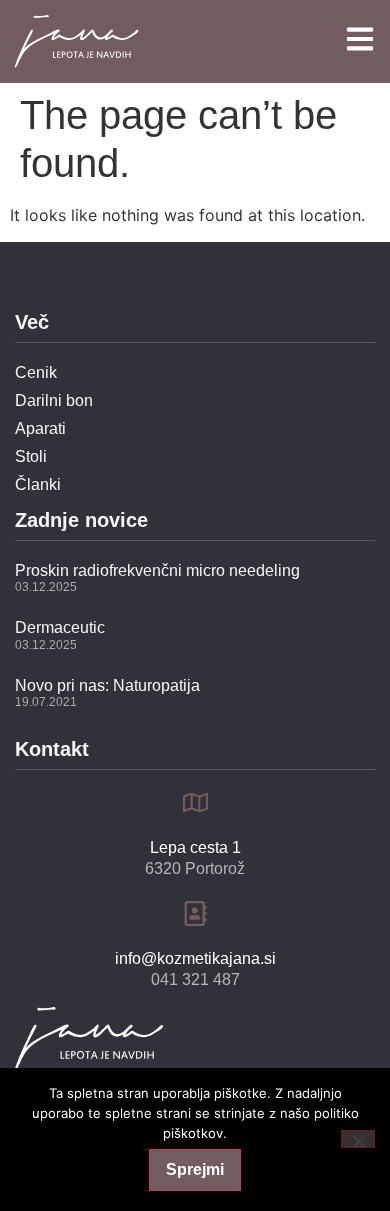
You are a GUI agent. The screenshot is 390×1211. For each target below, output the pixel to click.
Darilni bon (54, 400)
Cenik (36, 372)
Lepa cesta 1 (195, 847)
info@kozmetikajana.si (195, 958)
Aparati (40, 428)
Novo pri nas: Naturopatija (107, 685)
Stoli (31, 456)
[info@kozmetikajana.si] (195, 913)
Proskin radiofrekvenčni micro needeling (157, 570)
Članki (38, 484)
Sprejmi (195, 1169)
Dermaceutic (60, 627)
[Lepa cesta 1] (195, 802)
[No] (358, 1139)
